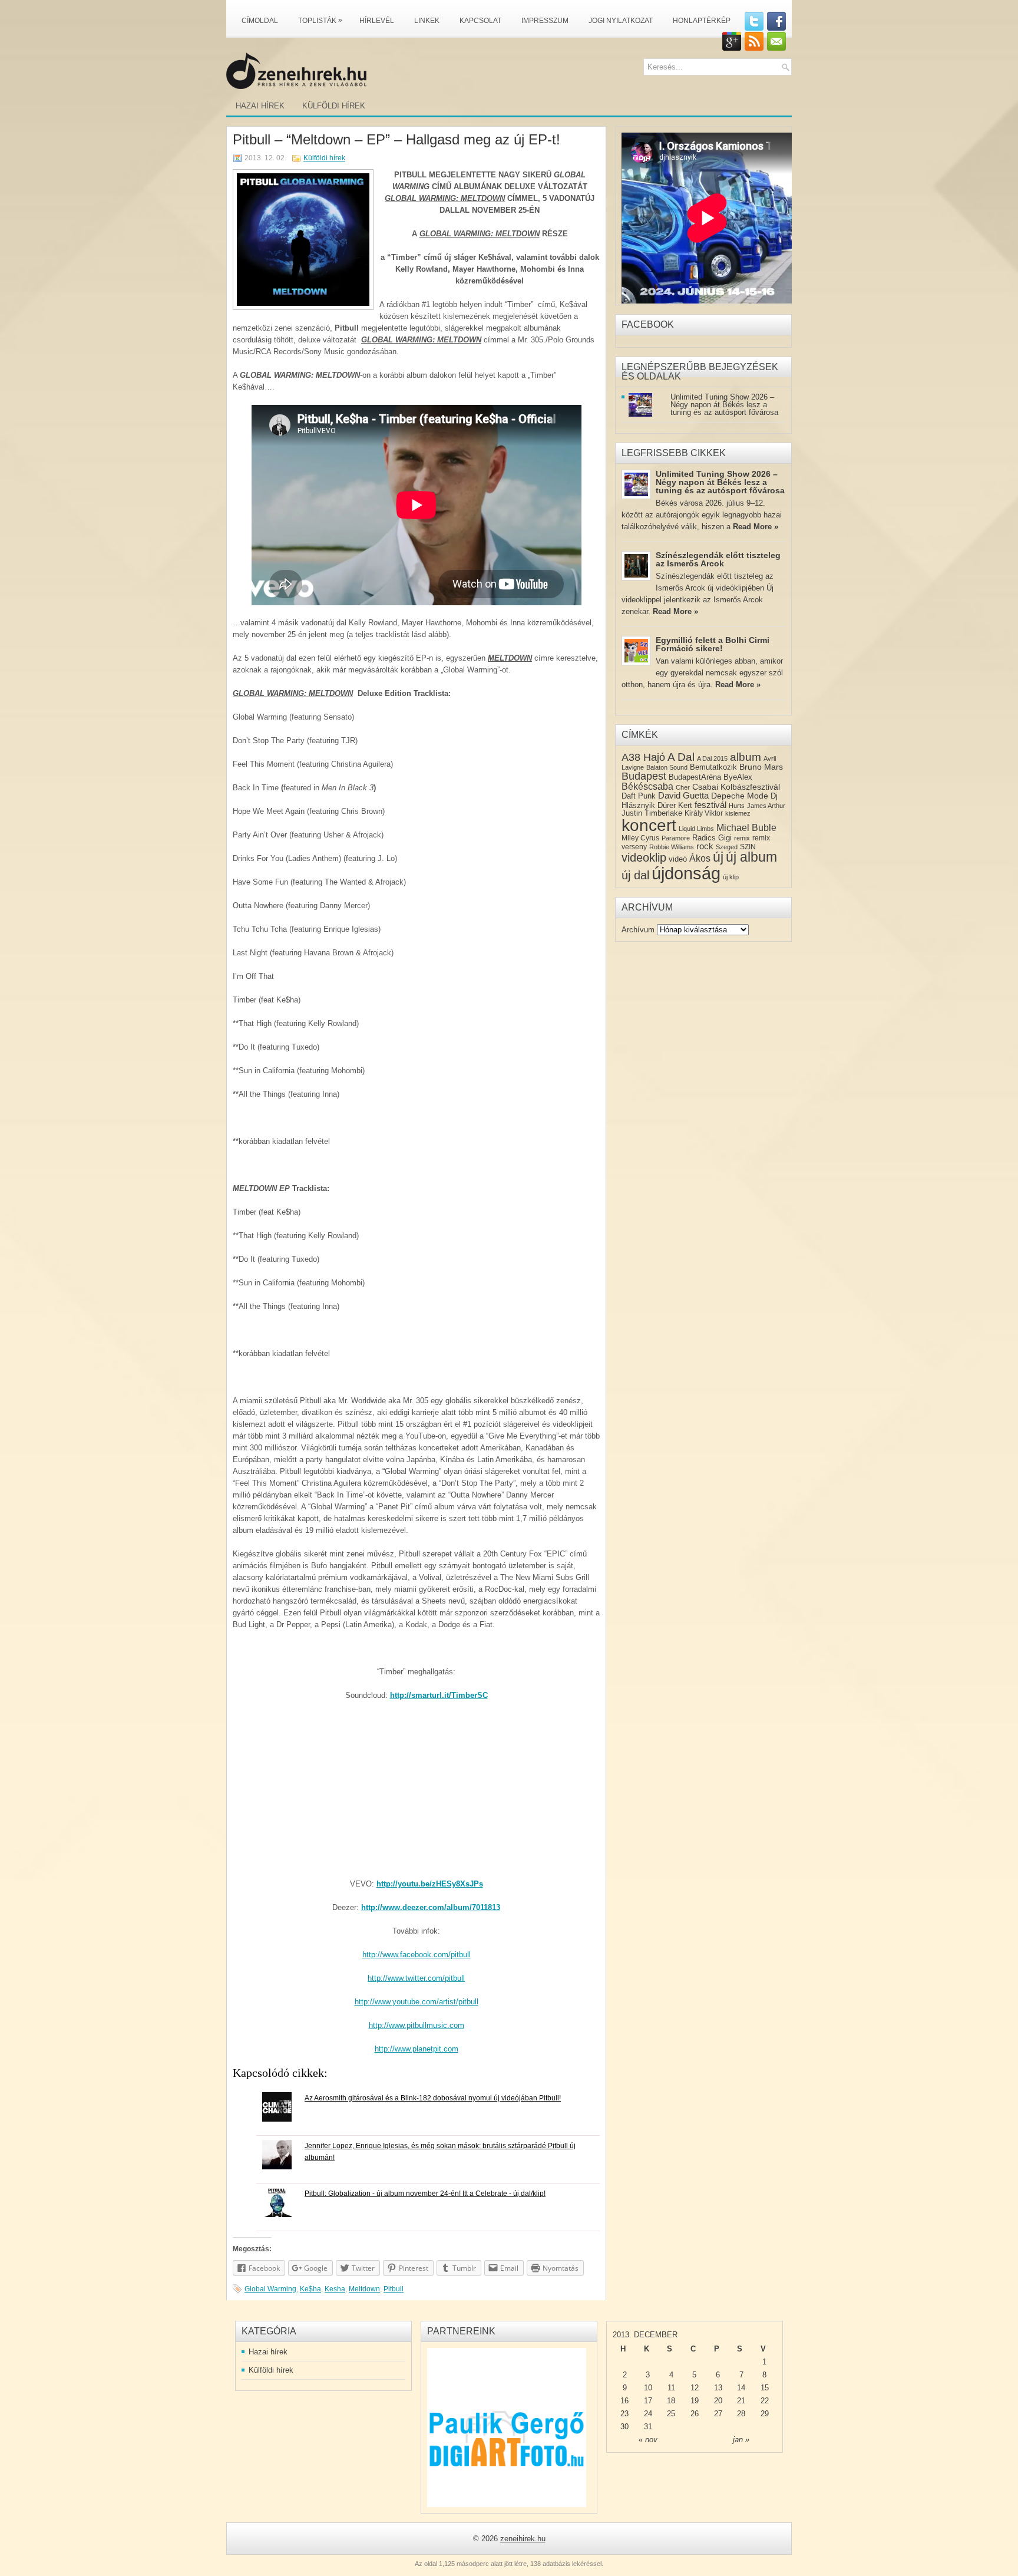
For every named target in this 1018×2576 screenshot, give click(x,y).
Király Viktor (704, 813)
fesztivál (710, 805)
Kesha (335, 2289)
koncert (649, 825)
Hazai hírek (260, 106)
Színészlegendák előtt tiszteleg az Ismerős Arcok (718, 559)
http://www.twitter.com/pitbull (416, 1978)
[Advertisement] (416, 1796)
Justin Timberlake (652, 813)
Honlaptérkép (702, 21)
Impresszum (545, 21)
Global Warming (270, 2289)
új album (751, 857)
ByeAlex (738, 777)
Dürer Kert (675, 805)
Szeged (727, 847)
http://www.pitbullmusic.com (417, 2025)
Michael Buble (746, 828)
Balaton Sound (667, 767)
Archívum (638, 930)
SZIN (748, 847)
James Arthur (766, 806)
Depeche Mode (740, 796)
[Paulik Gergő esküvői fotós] (507, 2427)
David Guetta (683, 796)
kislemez (738, 813)
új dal (635, 875)
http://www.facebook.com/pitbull (417, 1955)
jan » (741, 2440)
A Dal (681, 757)
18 (671, 2401)
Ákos (700, 858)
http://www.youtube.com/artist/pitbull (417, 2002)
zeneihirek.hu (523, 2539)
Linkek (427, 21)
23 (624, 2414)
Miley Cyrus (640, 838)
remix (742, 838)
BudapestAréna (695, 777)
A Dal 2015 (712, 758)
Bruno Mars (761, 767)
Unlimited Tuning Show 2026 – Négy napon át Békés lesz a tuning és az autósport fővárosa (724, 405)
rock (705, 846)
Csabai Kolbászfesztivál (736, 787)
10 (648, 2388)
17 (648, 2401)
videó (678, 859)
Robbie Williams (672, 847)
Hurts (737, 806)
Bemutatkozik (713, 767)
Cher (683, 787)
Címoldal (260, 21)
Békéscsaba (647, 786)
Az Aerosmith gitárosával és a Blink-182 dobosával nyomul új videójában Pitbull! (433, 2098)
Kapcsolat (480, 21)
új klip (731, 877)
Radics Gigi (712, 838)
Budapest (644, 776)
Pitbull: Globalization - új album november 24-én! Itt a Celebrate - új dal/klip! (425, 2194)
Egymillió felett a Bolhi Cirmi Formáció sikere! (713, 644)
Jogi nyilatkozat (621, 21)
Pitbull (394, 2289)
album (746, 757)
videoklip (644, 857)
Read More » (756, 527)
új (718, 857)
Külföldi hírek (334, 106)
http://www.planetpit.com (417, 2049)
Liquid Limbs (696, 829)
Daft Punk (639, 796)
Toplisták (320, 20)
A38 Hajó (643, 757)
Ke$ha (310, 2289)
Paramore (676, 838)
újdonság (686, 873)
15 (765, 2388)
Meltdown (364, 2289)
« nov (648, 2440)
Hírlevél (377, 21)
